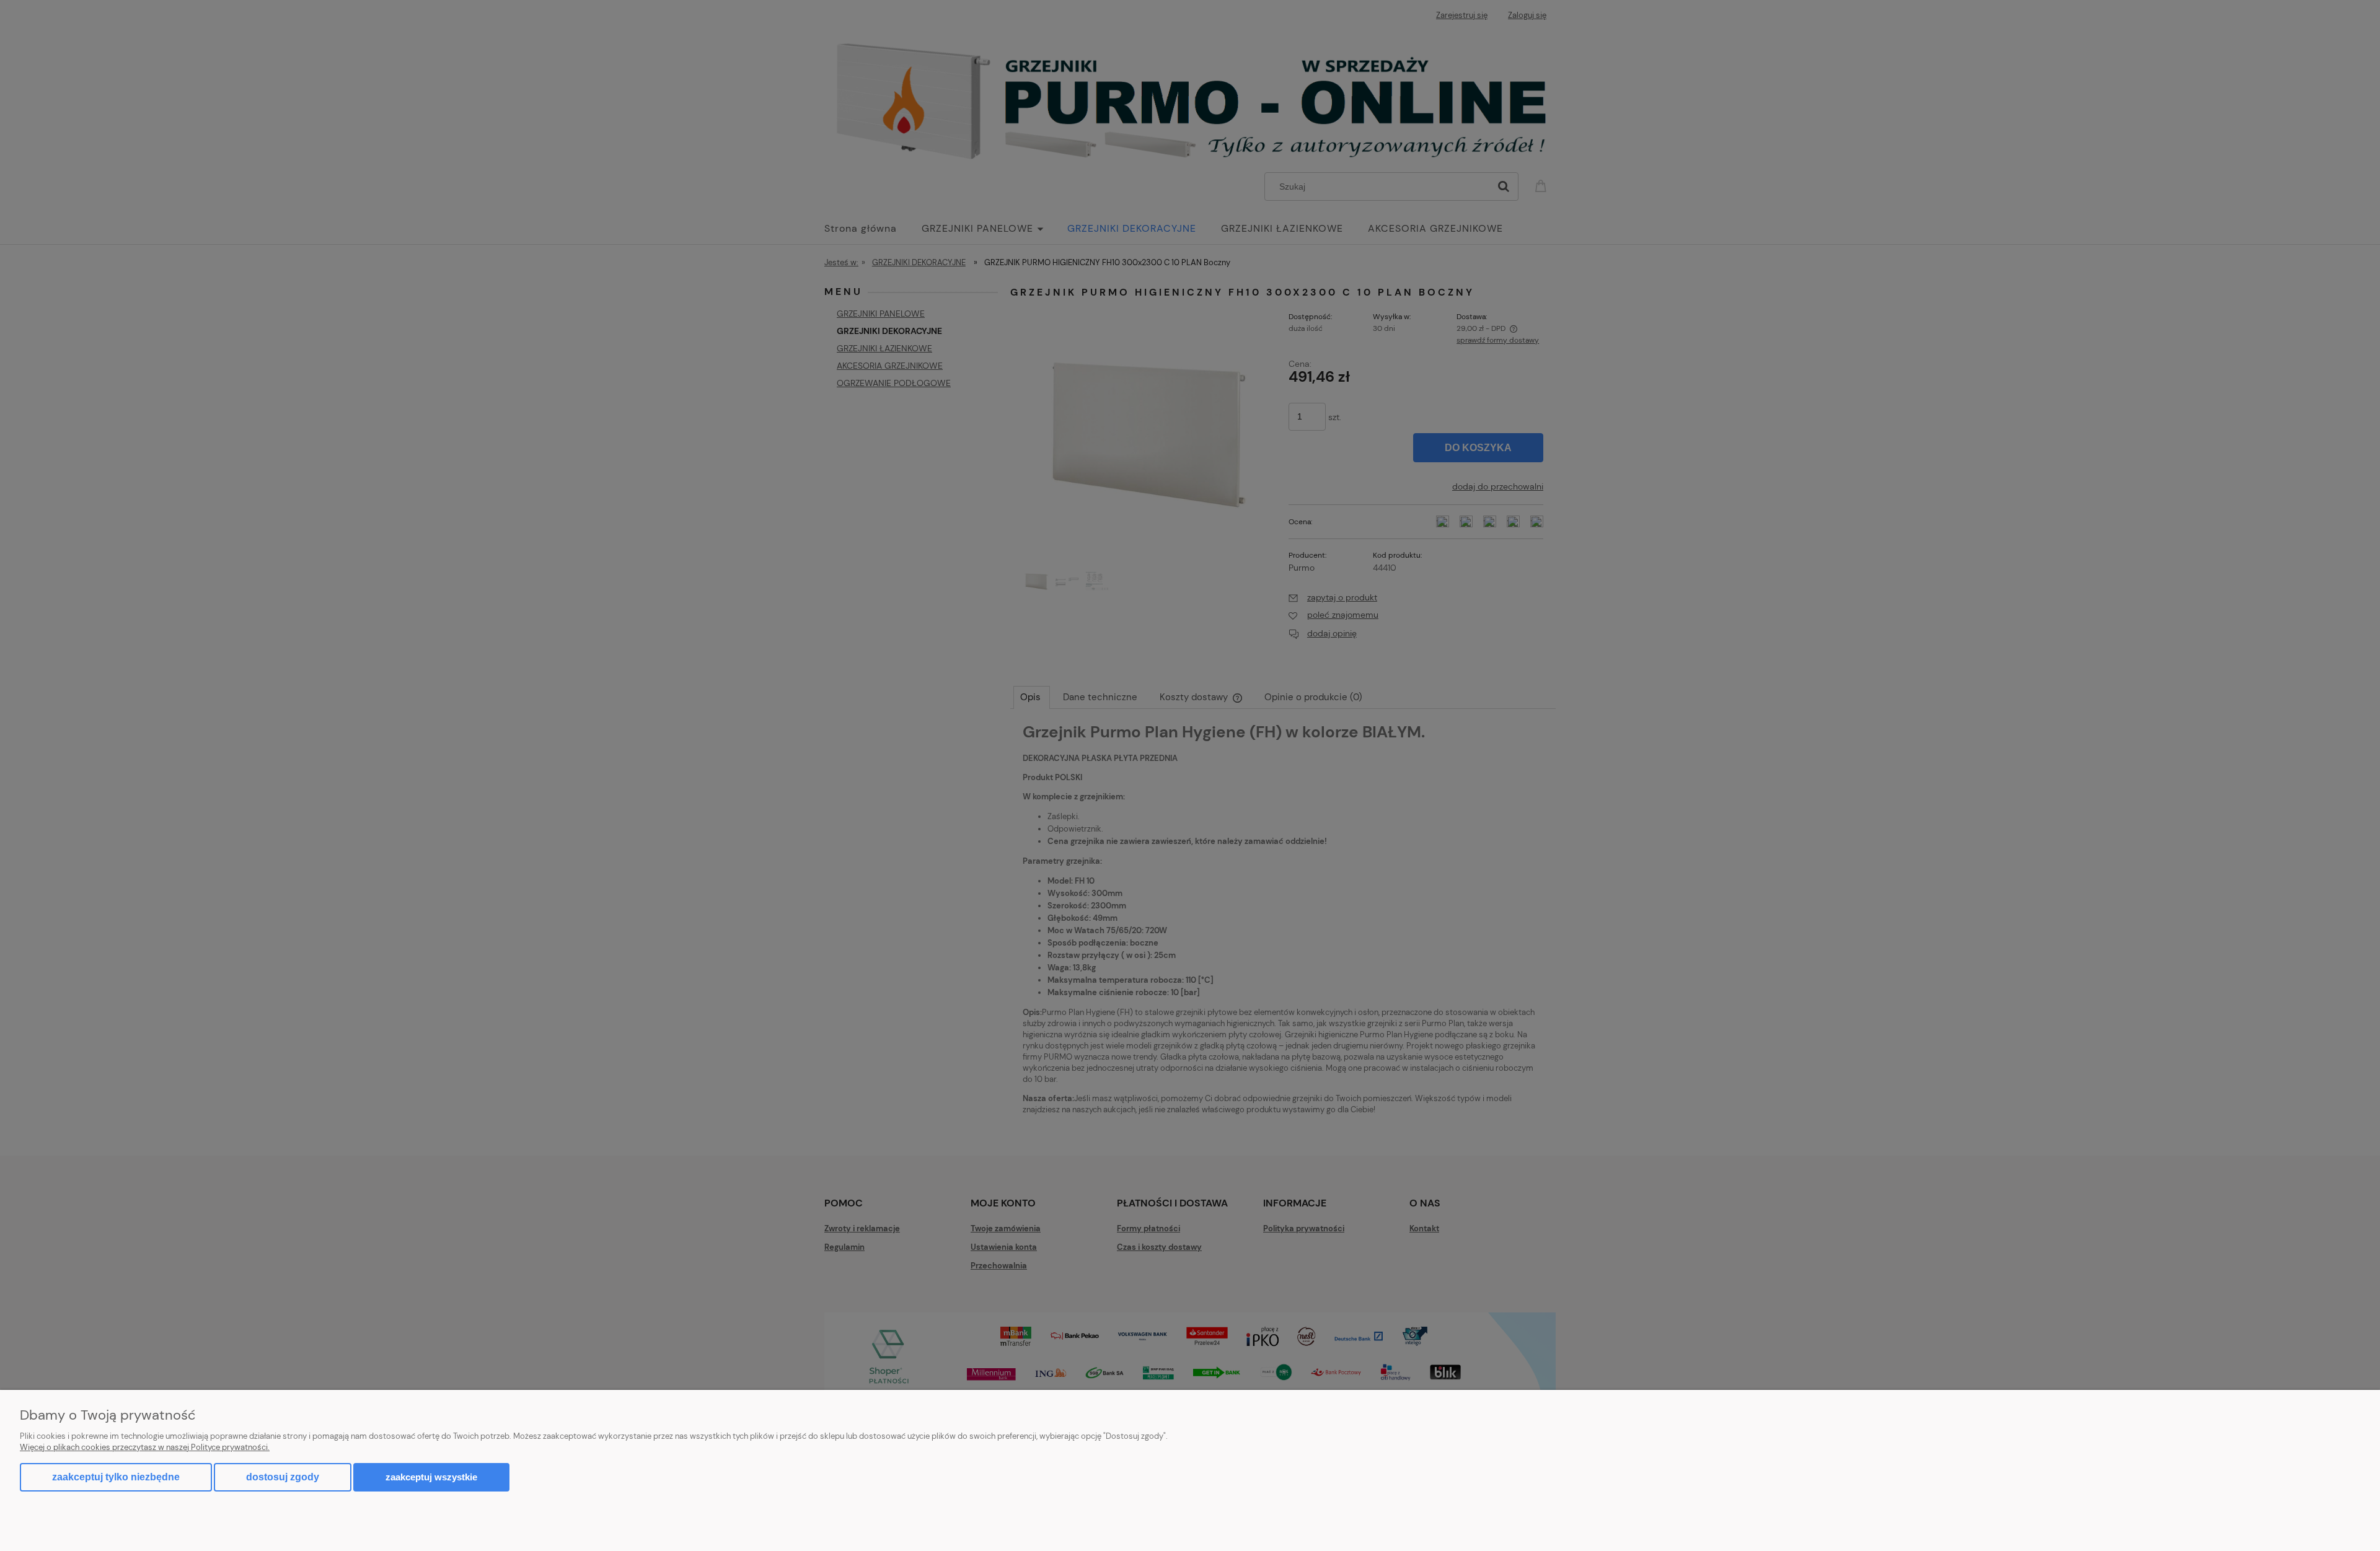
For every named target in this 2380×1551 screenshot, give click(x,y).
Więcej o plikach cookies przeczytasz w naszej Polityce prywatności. (145, 1447)
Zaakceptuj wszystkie (431, 1477)
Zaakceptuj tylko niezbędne (116, 1477)
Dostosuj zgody (283, 1477)
